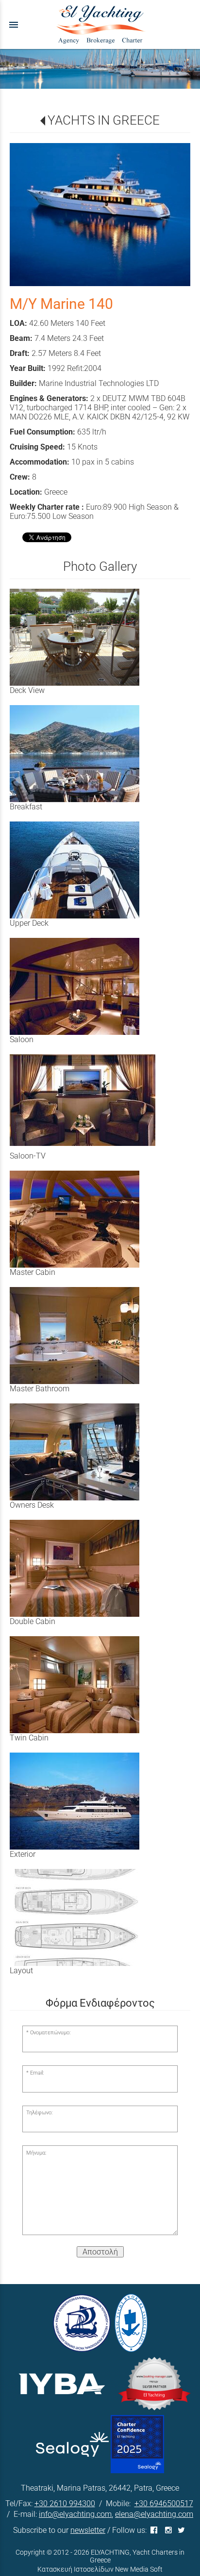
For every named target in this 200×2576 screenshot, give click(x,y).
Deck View (27, 690)
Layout (21, 1971)
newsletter (88, 2530)
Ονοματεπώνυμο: (50, 2033)
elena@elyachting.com (154, 2514)
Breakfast (26, 807)
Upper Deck (29, 923)
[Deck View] (85, 637)
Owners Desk (32, 1505)
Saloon (22, 1039)
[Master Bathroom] (85, 1336)
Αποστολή (100, 2252)
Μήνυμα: (36, 2153)
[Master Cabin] (85, 1219)
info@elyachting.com (75, 2514)
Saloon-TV (28, 1156)
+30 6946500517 (164, 2504)
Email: (37, 2073)
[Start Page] (100, 24)
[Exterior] (85, 1801)
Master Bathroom (40, 1389)
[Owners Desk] (85, 1452)
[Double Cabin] (85, 1568)
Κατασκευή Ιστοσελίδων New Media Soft (100, 2569)
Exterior (23, 1854)
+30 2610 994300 (65, 2504)
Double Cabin (33, 1621)
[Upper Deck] (85, 870)
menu (14, 25)
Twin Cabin (29, 1738)
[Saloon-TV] (85, 1100)
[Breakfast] (85, 754)
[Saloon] (85, 986)
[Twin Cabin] (85, 1685)
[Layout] (85, 1917)
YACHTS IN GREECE (104, 120)
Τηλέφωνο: (39, 2113)
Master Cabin (33, 1272)
